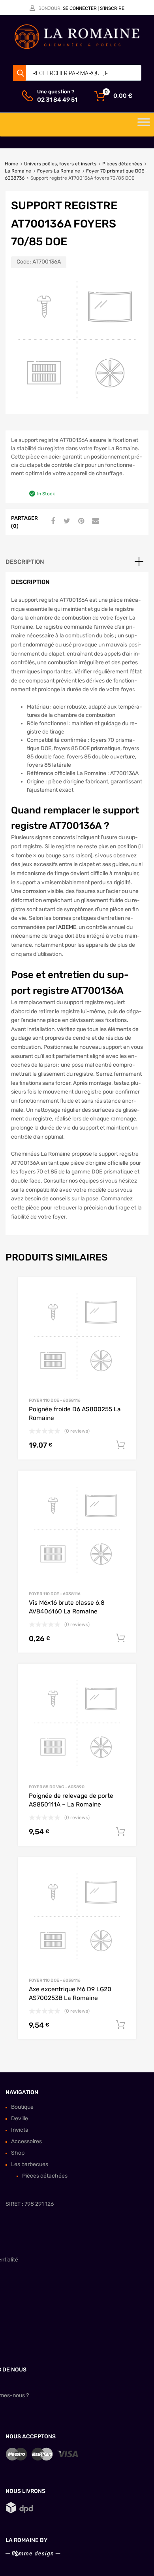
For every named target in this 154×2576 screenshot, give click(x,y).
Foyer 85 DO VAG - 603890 (57, 1787)
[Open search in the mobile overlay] (77, 73)
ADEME (67, 927)
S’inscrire (112, 8)
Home (11, 164)
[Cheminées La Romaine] (77, 47)
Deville (20, 2118)
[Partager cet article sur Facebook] (52, 521)
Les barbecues (30, 2164)
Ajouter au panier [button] (120, 1445)
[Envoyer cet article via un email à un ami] (94, 521)
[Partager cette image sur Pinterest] (80, 521)
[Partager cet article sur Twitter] (66, 521)
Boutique (22, 2107)
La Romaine (18, 171)
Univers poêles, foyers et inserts (60, 164)
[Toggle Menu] (144, 125)
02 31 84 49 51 (56, 100)
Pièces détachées (122, 164)
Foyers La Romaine (59, 171)
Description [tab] (25, 562)
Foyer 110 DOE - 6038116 (55, 1400)
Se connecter (80, 8)
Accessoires (26, 2141)
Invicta (20, 2130)
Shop (18, 2153)
